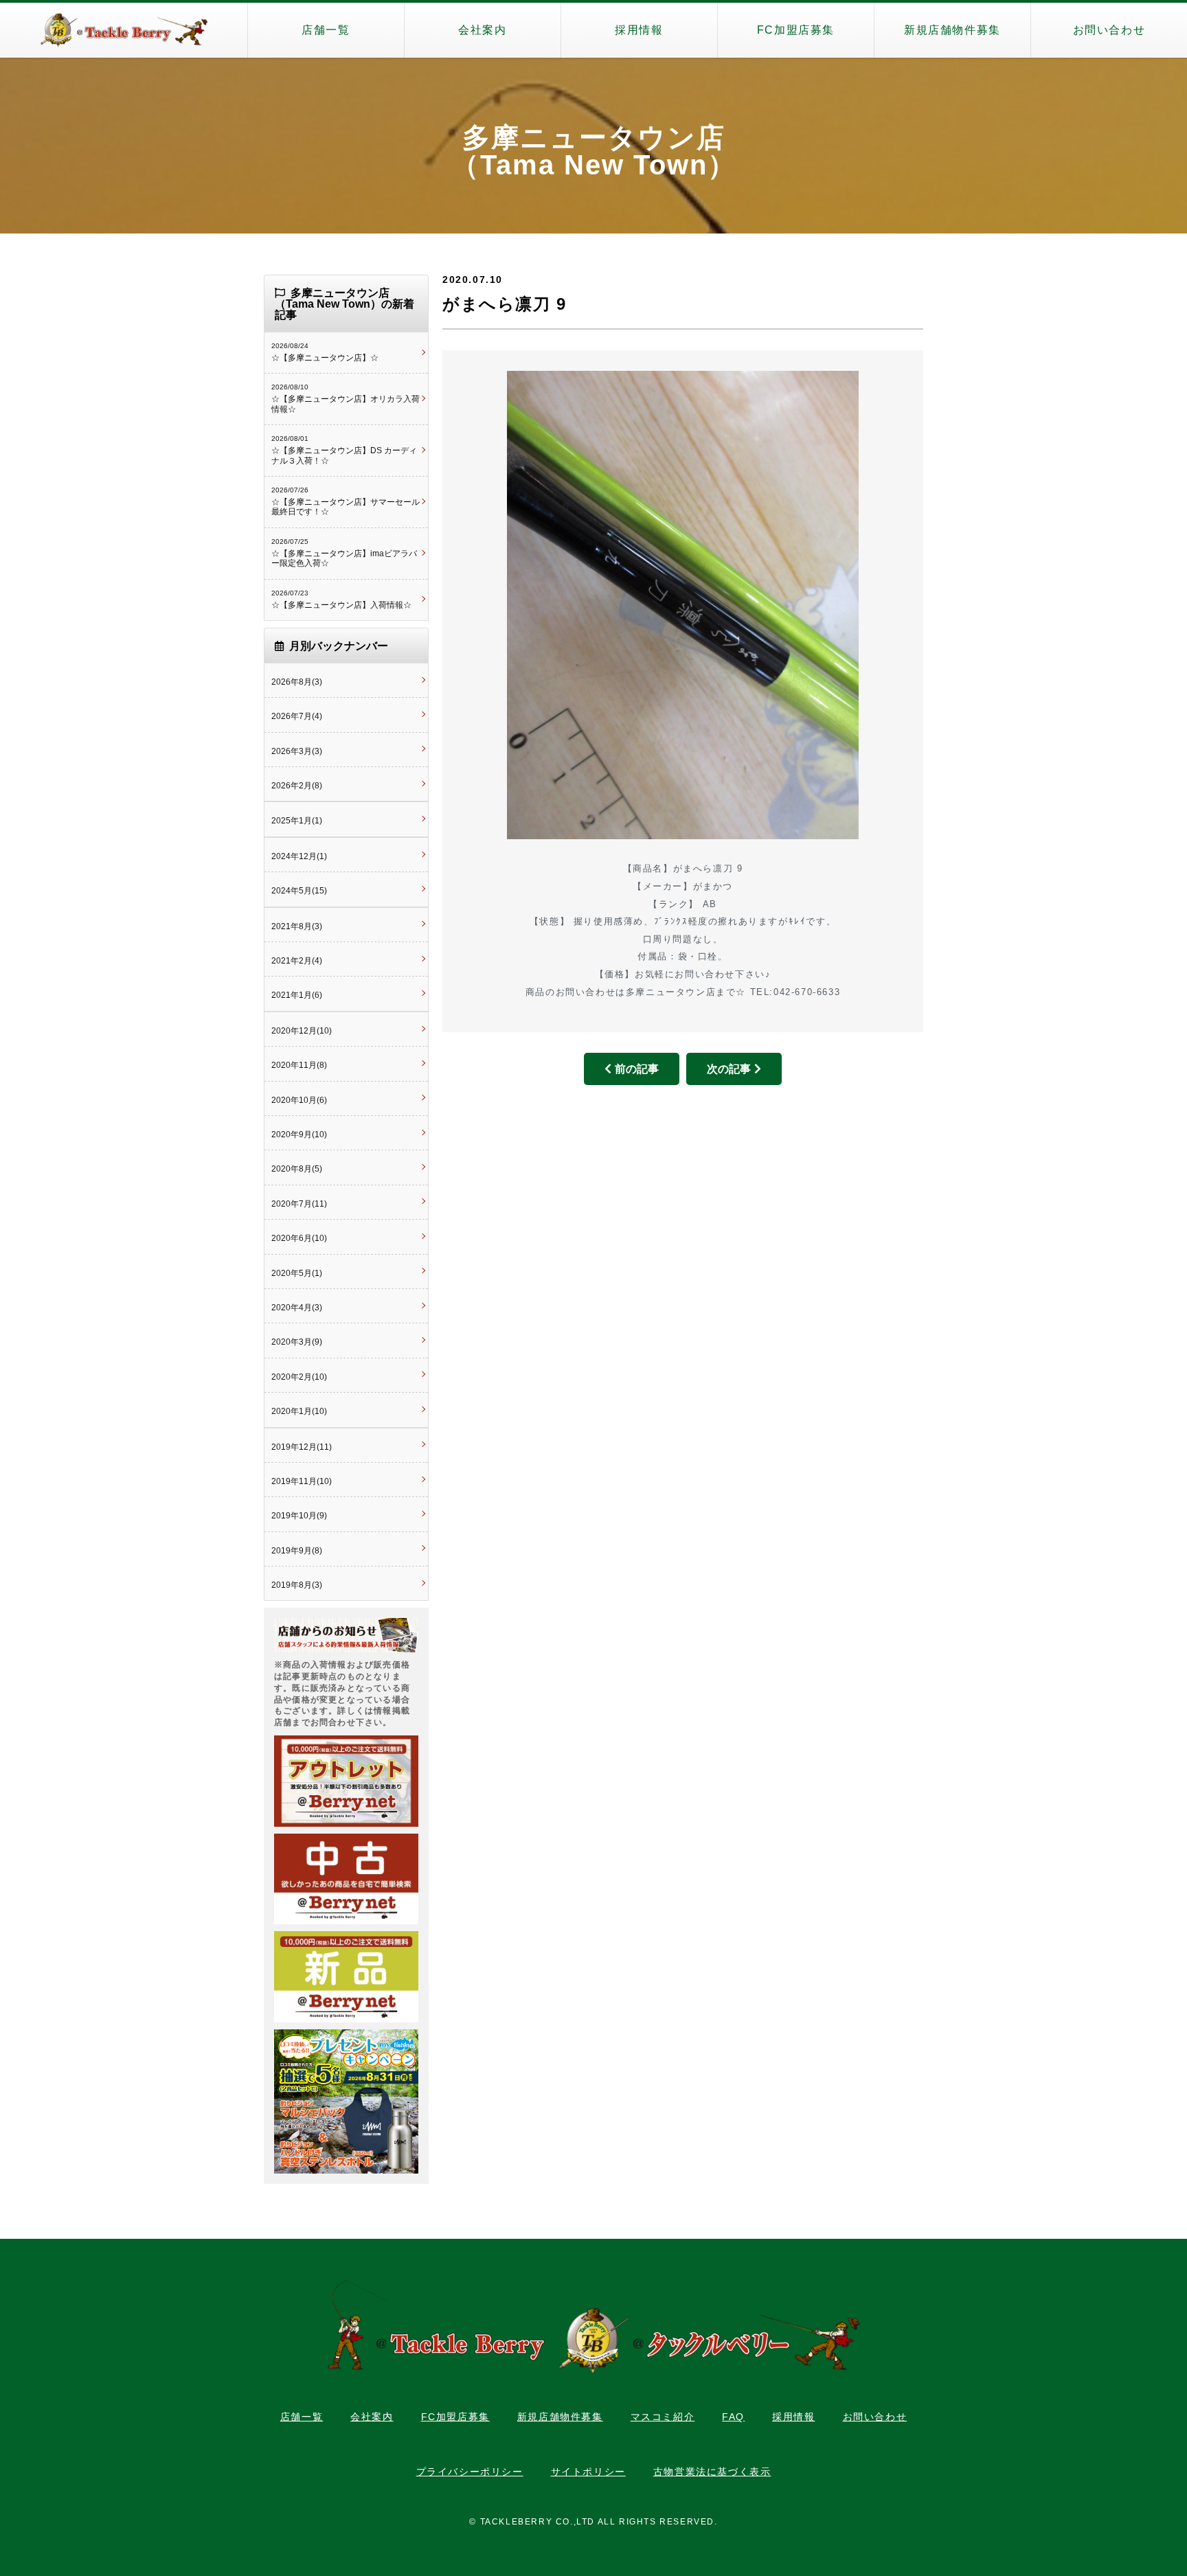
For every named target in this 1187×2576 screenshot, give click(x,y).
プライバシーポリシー (470, 2472)
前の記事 (637, 1069)
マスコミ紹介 (663, 2417)
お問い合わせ (1109, 30)
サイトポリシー (588, 2472)
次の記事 (729, 1069)
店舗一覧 (326, 30)
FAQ (733, 2417)
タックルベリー (124, 30)
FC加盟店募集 (796, 30)
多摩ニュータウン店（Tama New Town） (594, 151)
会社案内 (482, 30)
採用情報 (639, 30)
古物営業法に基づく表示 (712, 2472)
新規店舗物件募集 (952, 30)
